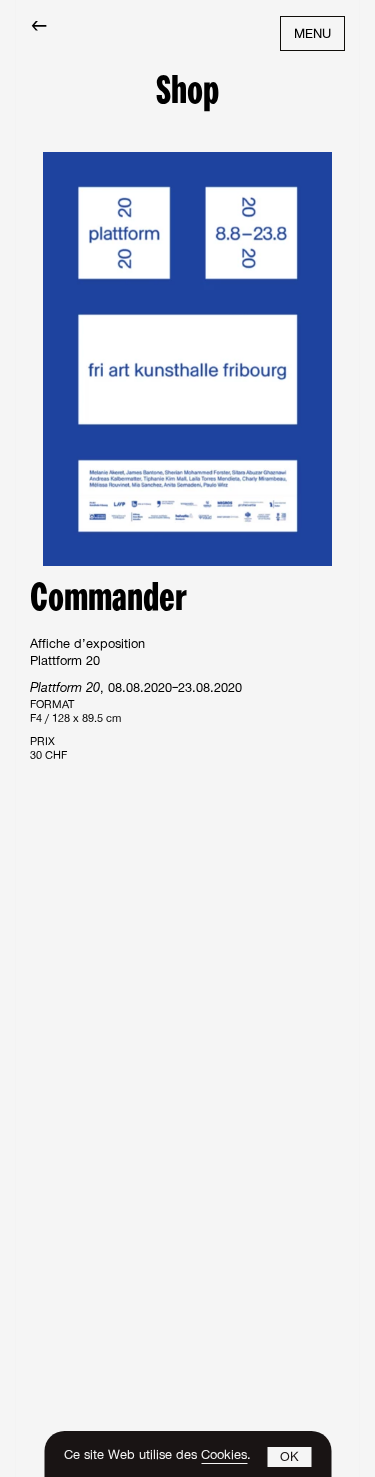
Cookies (224, 1456)
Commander (108, 600)
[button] (289, 1457)
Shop (187, 93)
